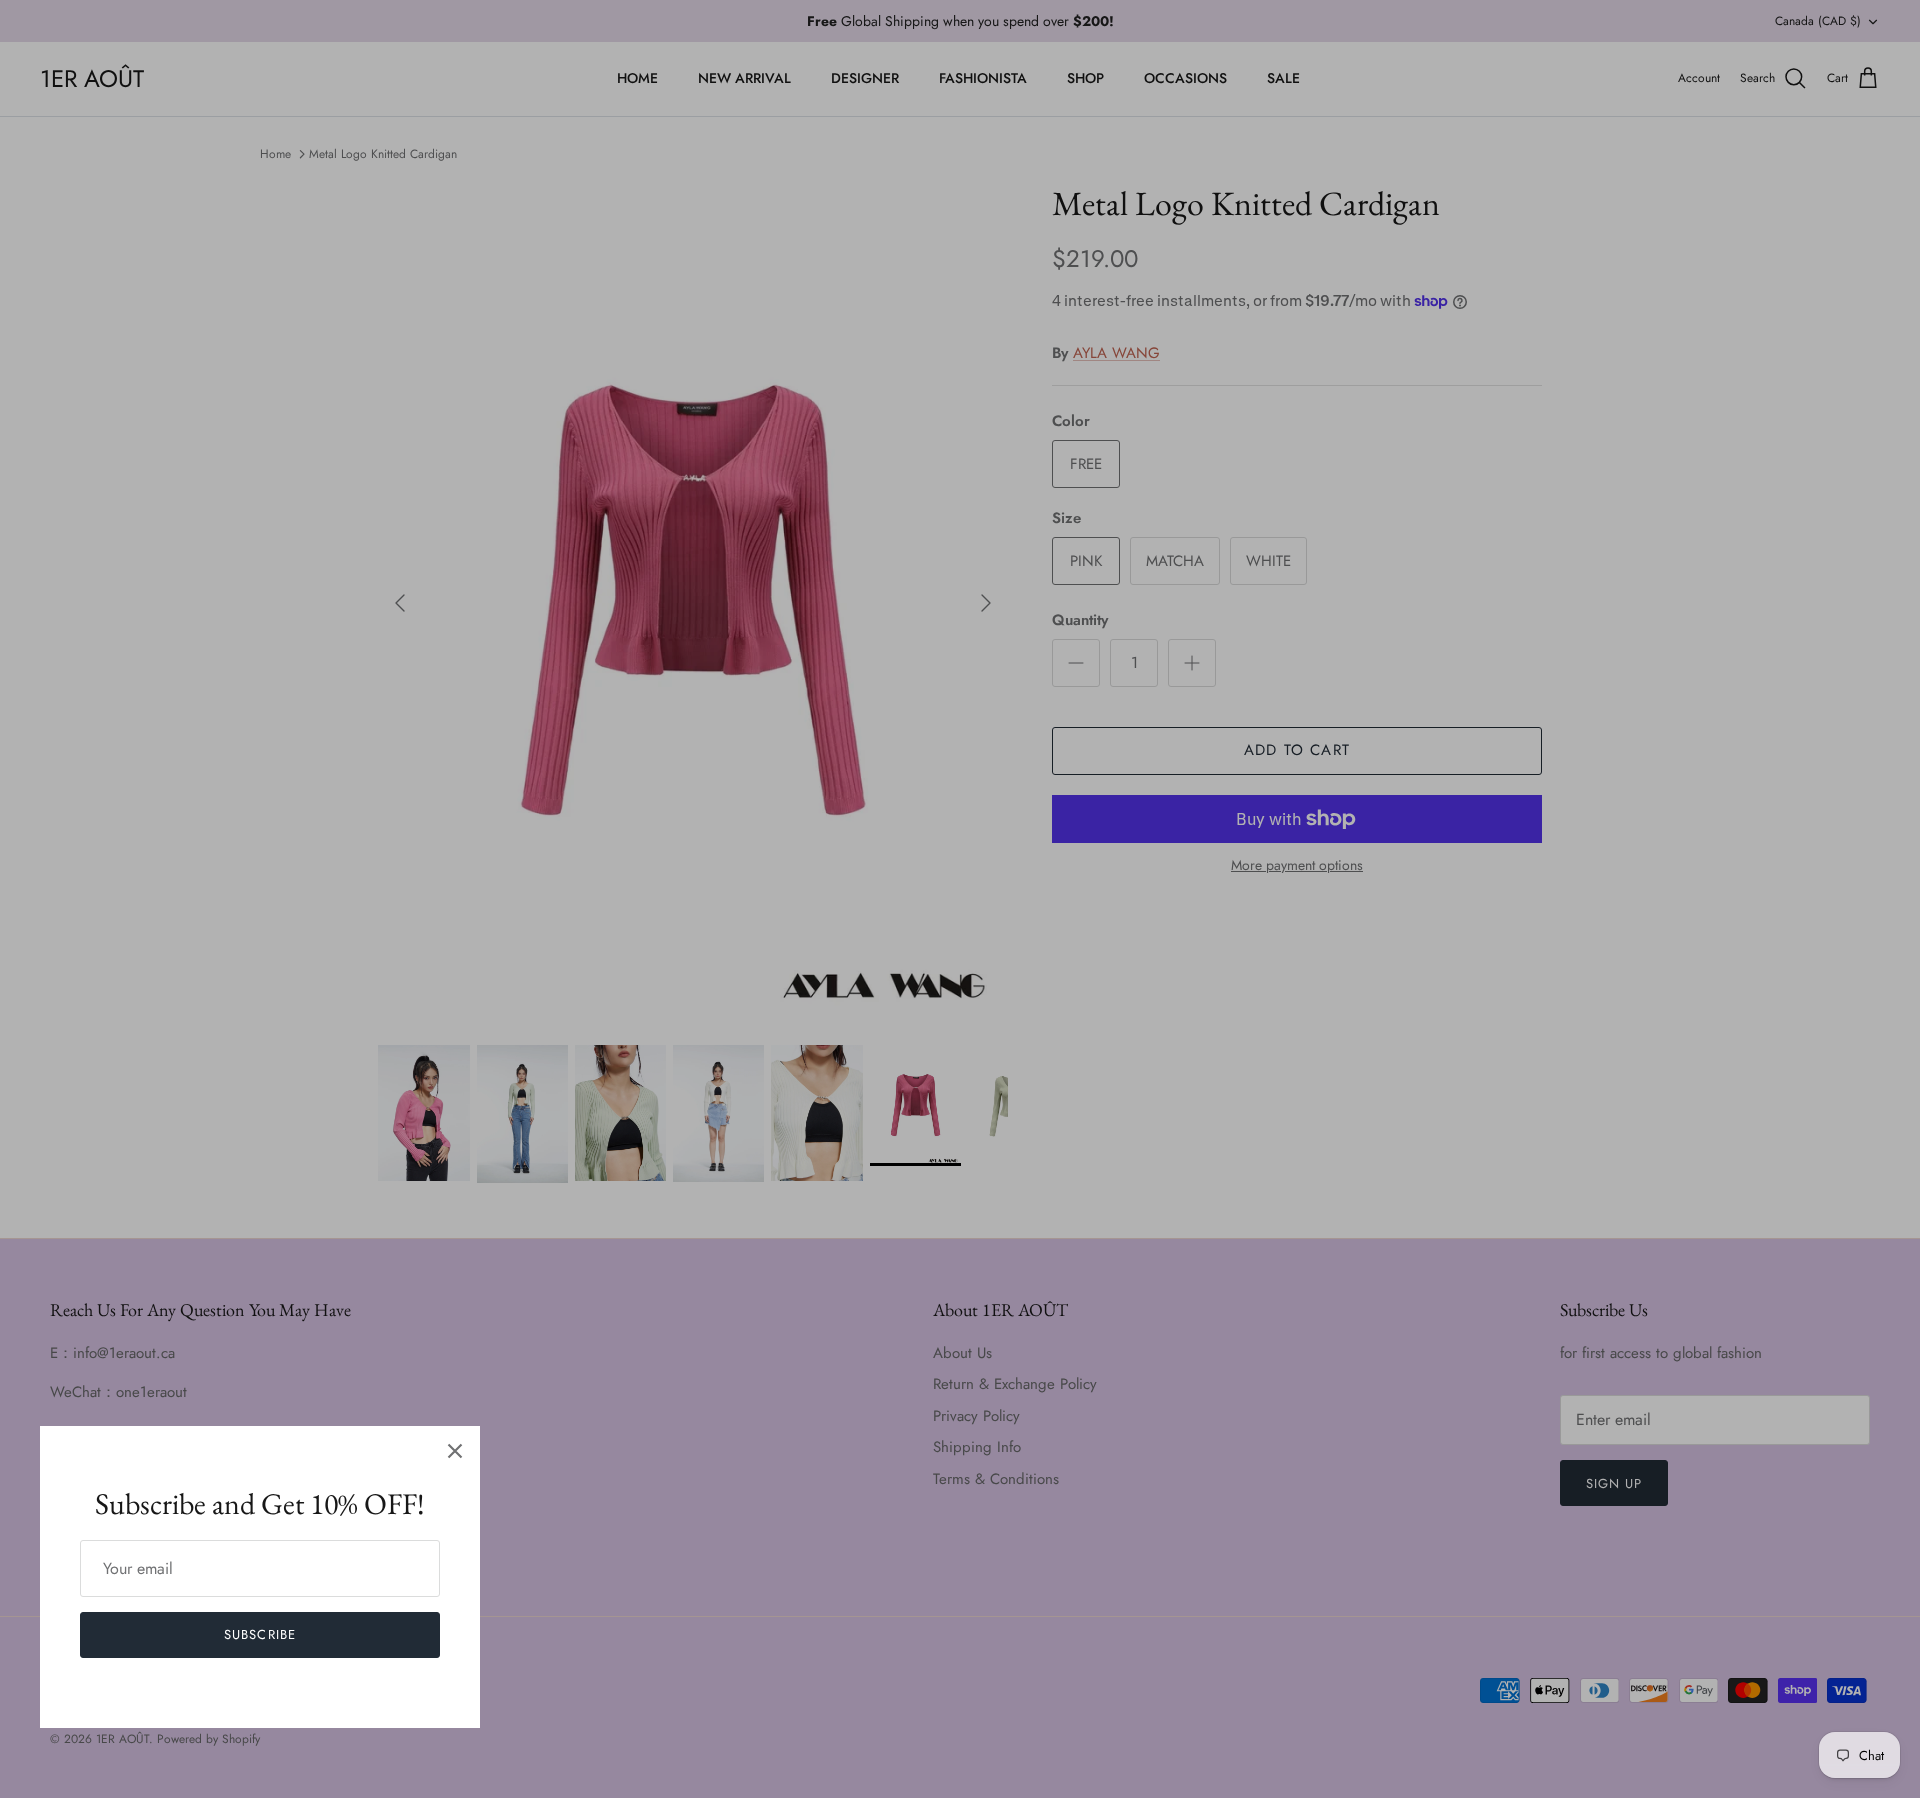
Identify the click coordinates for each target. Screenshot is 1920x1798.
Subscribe (259, 1634)
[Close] (455, 1451)
